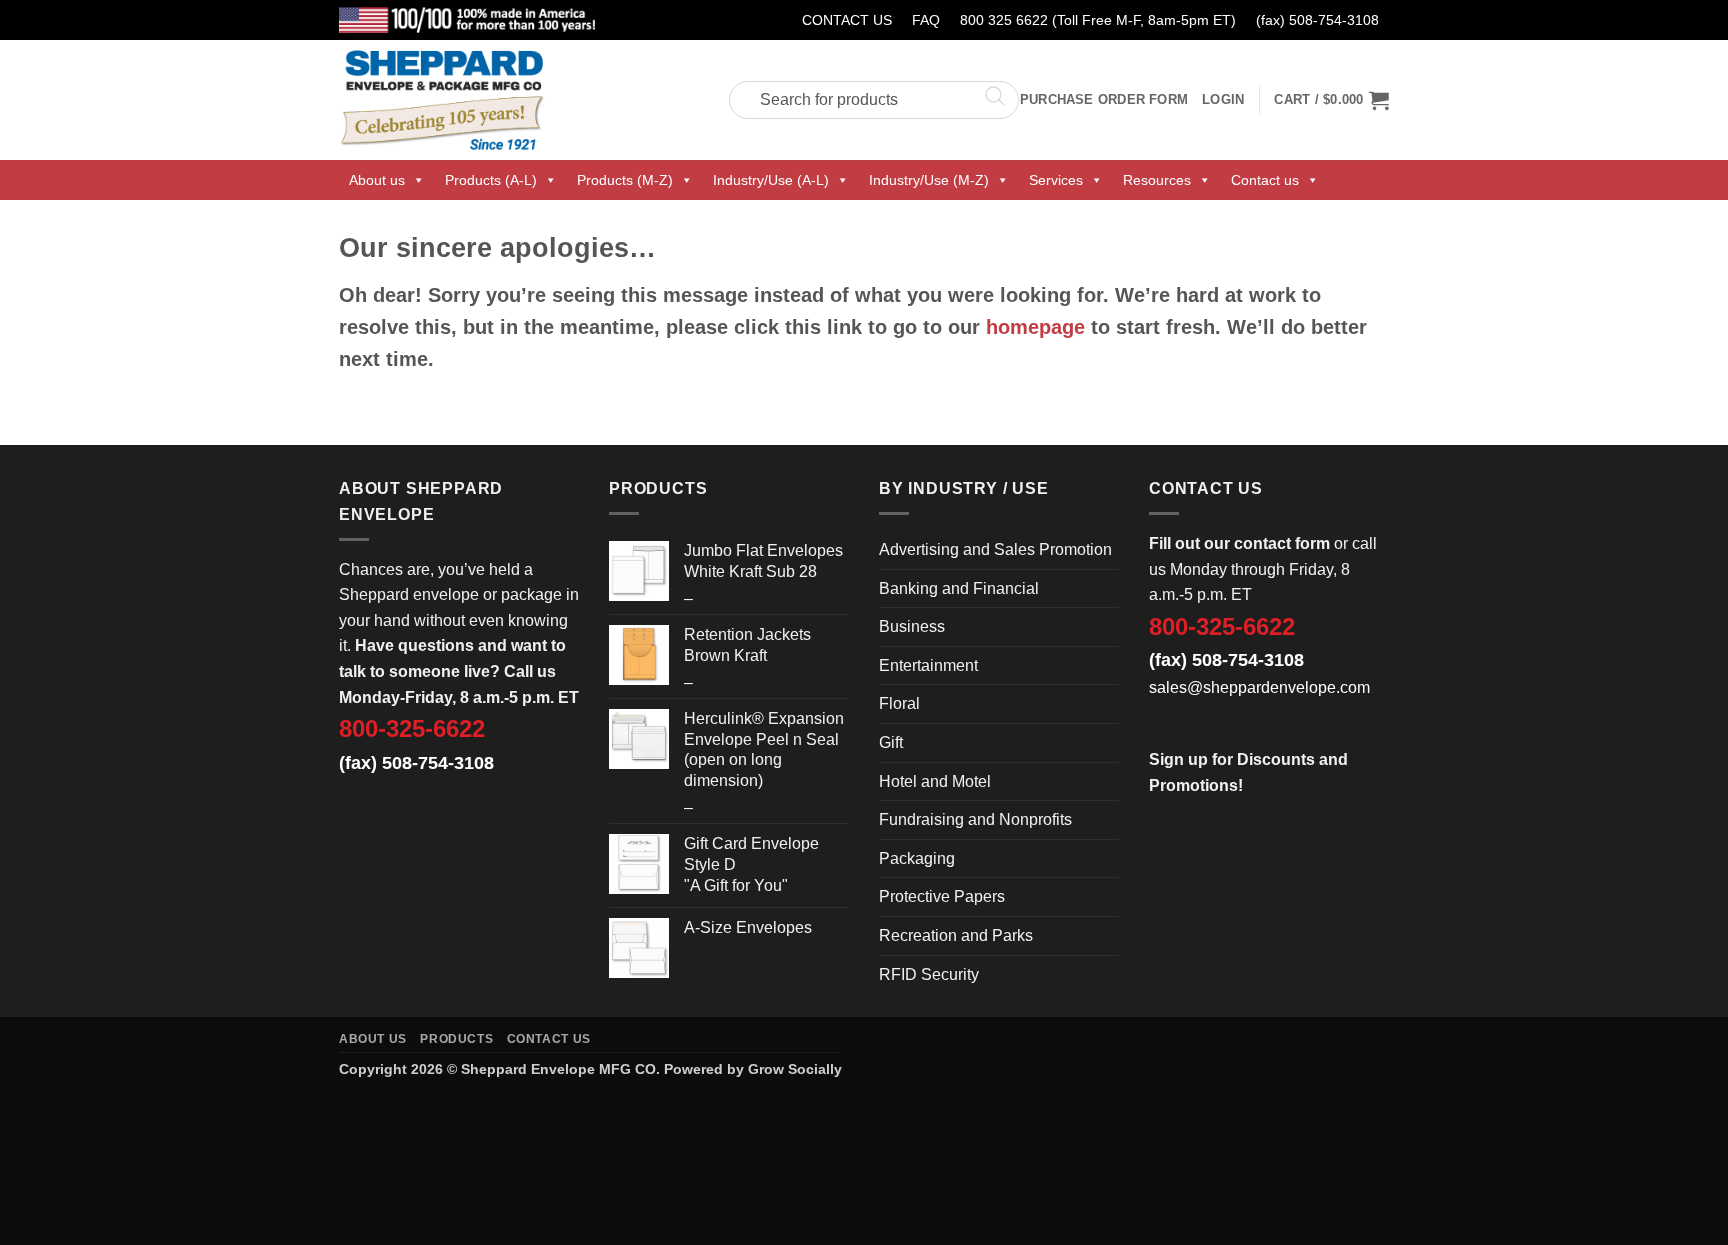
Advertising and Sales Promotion (995, 549)
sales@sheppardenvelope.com (1259, 687)
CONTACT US (847, 20)
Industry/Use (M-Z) (929, 180)
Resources (1157, 180)
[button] (1331, 100)
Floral (899, 703)
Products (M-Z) (625, 180)
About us (377, 180)
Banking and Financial (959, 588)
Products (456, 1039)
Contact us (1265, 180)
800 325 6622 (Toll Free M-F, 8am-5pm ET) (1098, 20)
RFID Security (929, 974)
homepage (1035, 327)
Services (1056, 180)
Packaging (917, 858)
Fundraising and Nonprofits (975, 819)
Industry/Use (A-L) (771, 180)
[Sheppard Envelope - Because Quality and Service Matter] (519, 100)
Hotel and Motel (935, 781)
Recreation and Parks (956, 935)
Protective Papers (942, 896)
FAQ (926, 20)
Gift (891, 742)
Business (912, 626)
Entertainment (928, 665)
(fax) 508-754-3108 (1317, 20)
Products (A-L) (491, 180)
